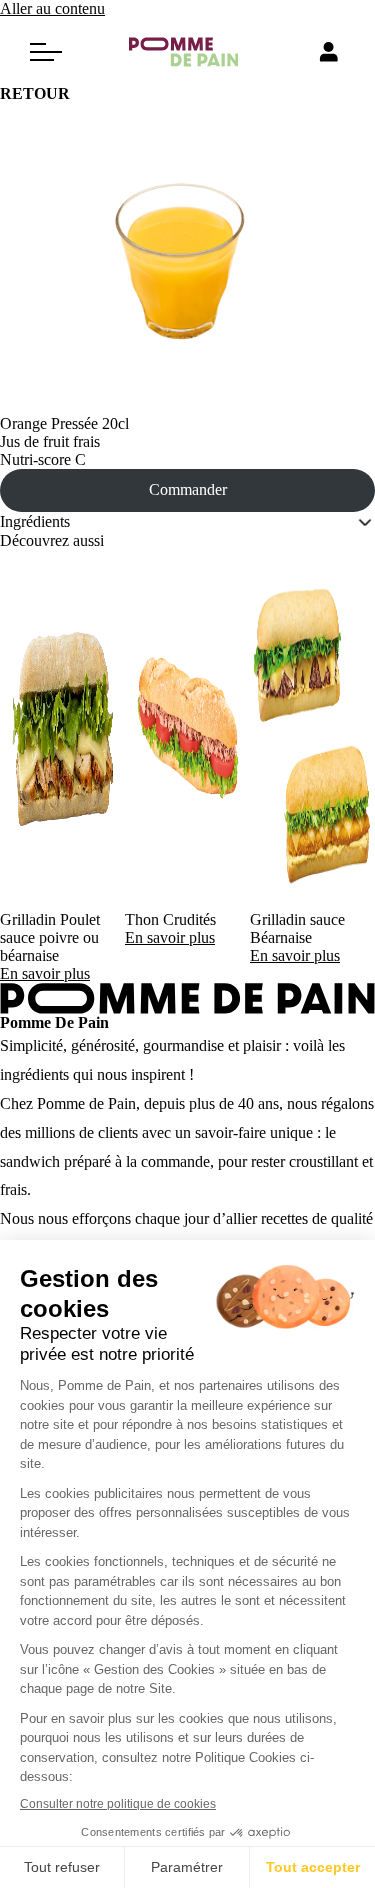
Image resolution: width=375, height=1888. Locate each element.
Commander (188, 489)
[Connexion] (329, 52)
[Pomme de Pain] (187, 52)
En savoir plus (45, 973)
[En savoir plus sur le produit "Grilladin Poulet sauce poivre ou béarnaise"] (62, 730)
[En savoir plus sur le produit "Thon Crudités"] (187, 730)
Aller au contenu (52, 8)
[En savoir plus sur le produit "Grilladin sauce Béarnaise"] (312, 730)
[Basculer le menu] (46, 52)
